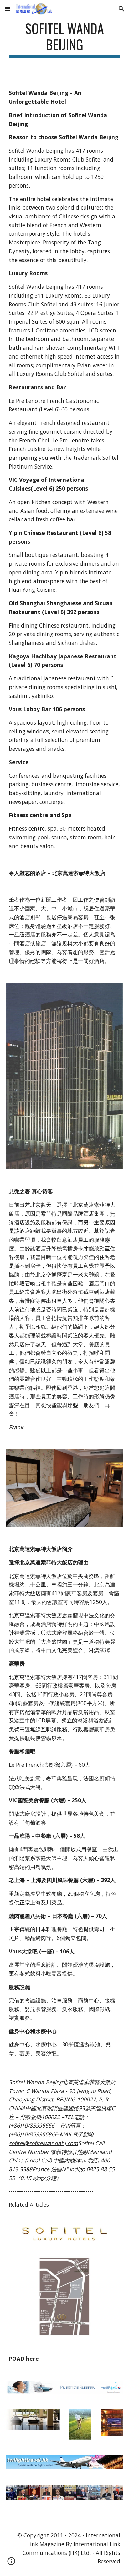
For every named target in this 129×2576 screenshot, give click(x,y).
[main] (64, 39)
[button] (8, 9)
